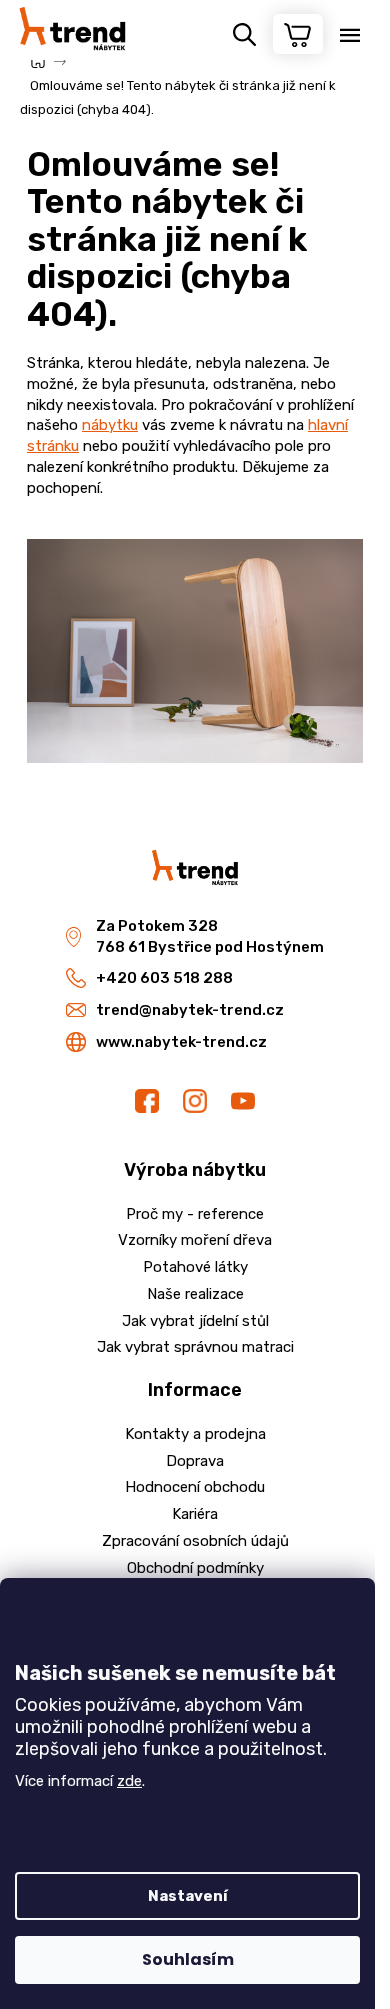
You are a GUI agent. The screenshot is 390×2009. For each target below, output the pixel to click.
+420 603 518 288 (164, 978)
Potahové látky (195, 1267)
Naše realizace (195, 1294)
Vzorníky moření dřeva (195, 1240)
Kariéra (195, 1514)
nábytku (110, 425)
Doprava (195, 1461)
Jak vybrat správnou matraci (195, 1347)
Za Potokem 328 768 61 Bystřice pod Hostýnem (210, 936)
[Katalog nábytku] (195, 650)
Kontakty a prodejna (195, 1434)
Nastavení (188, 1896)
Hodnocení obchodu (195, 1487)
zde (129, 1781)
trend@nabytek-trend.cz (190, 1010)
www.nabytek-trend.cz (181, 1042)
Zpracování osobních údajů (195, 1541)
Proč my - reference (195, 1214)
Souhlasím (188, 1959)
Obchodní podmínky (195, 1568)
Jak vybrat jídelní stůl (195, 1321)
